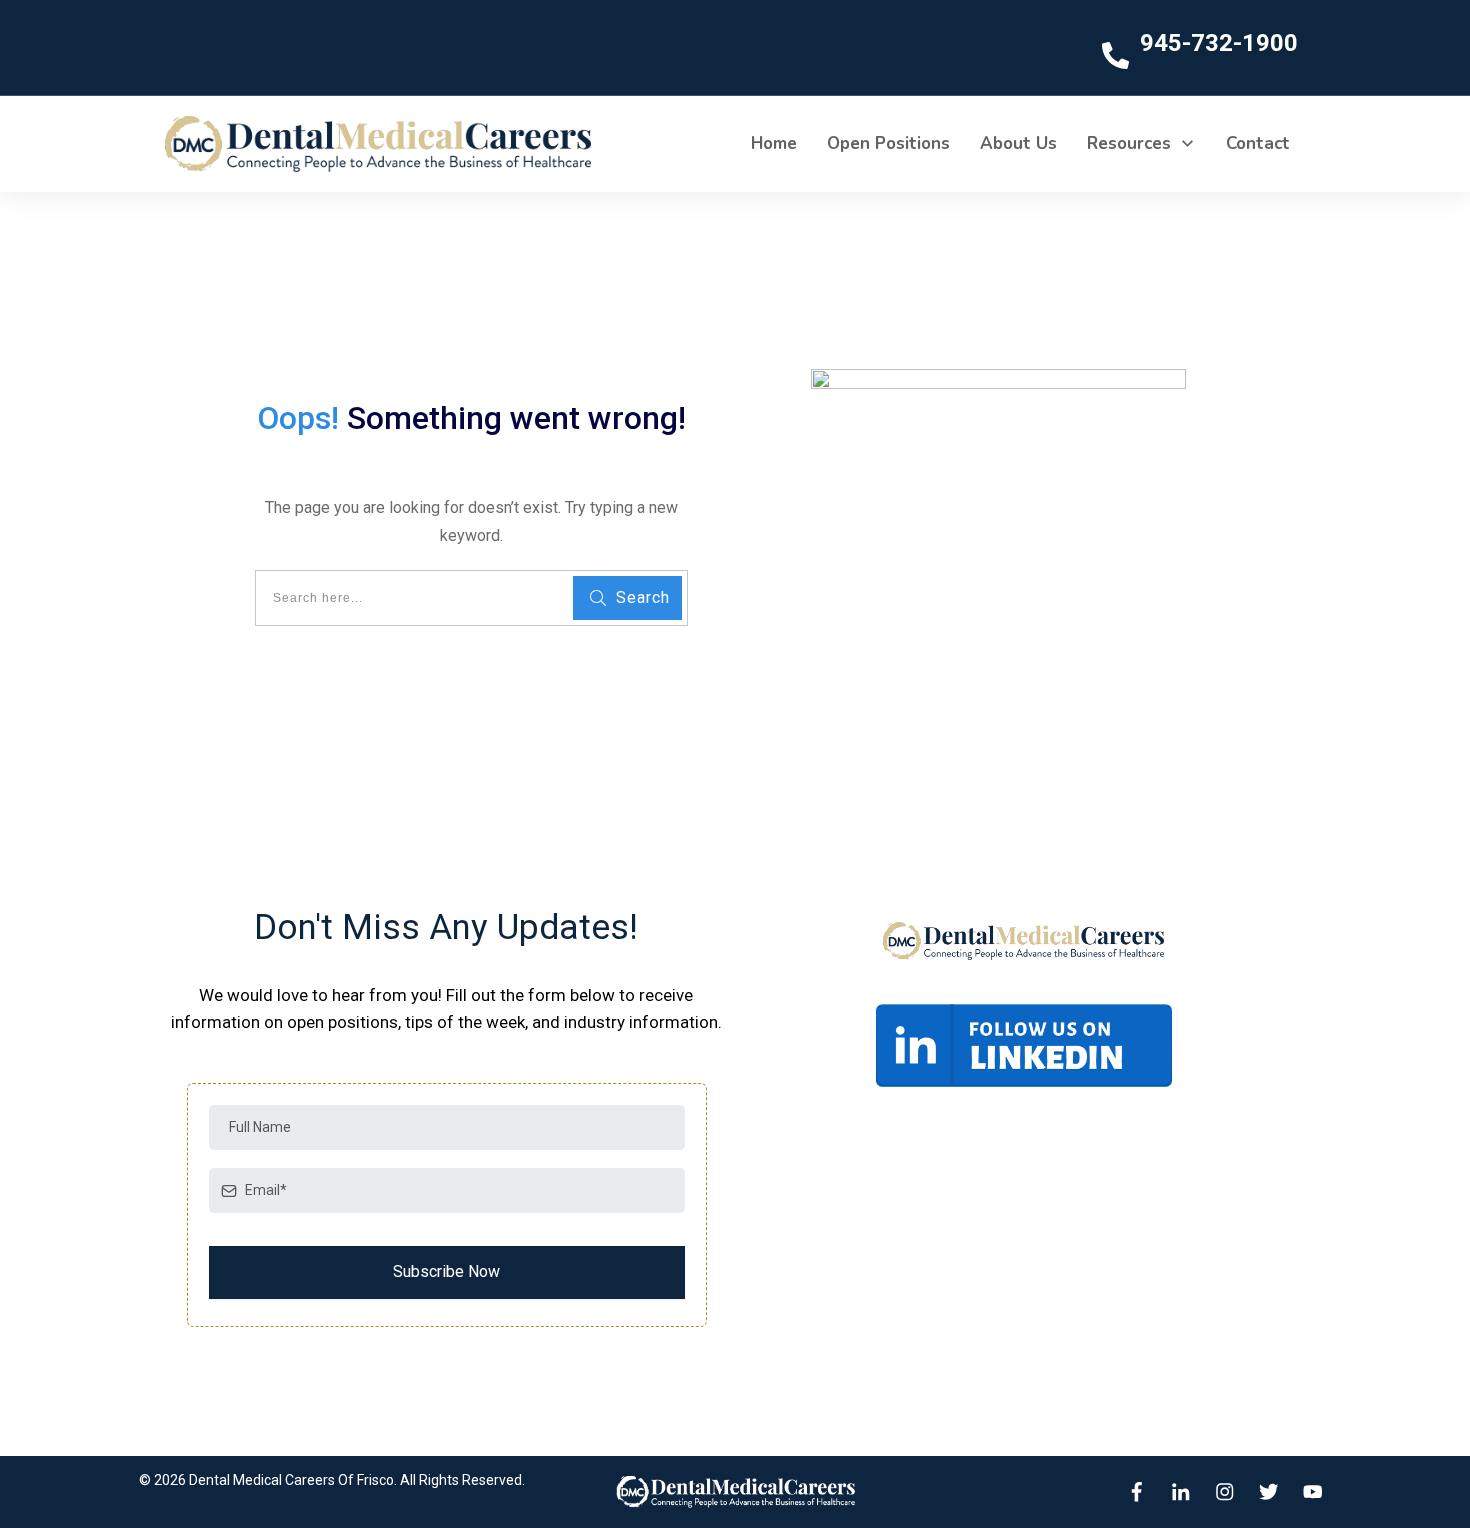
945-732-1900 (1219, 43)
